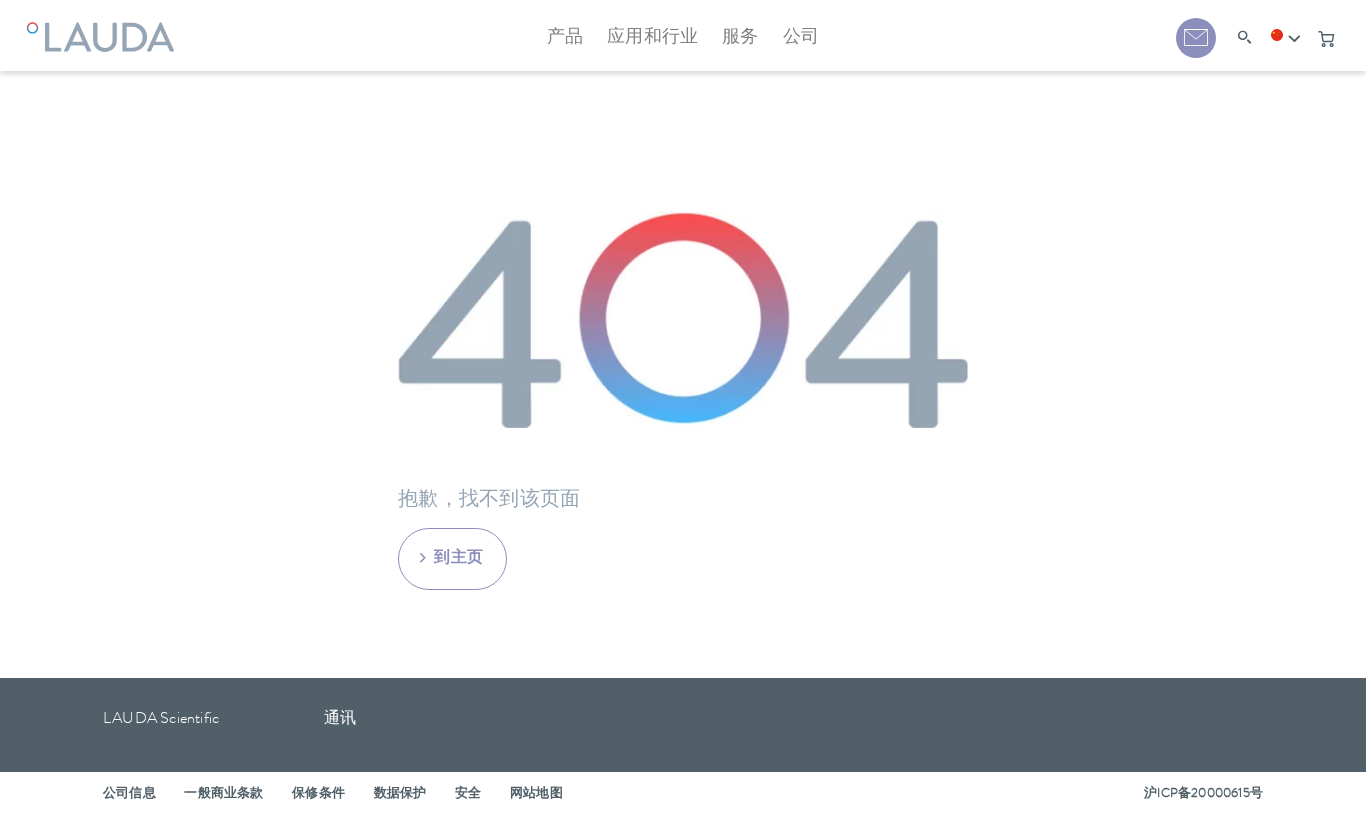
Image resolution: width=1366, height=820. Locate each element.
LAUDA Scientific (161, 720)
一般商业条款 (223, 794)
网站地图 (536, 794)
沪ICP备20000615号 (1203, 794)
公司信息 (129, 794)
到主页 (459, 559)
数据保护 (400, 794)
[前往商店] (1326, 39)
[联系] (1196, 38)
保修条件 (318, 794)
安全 (468, 794)
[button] (1286, 39)
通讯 (340, 720)
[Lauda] (105, 25)
